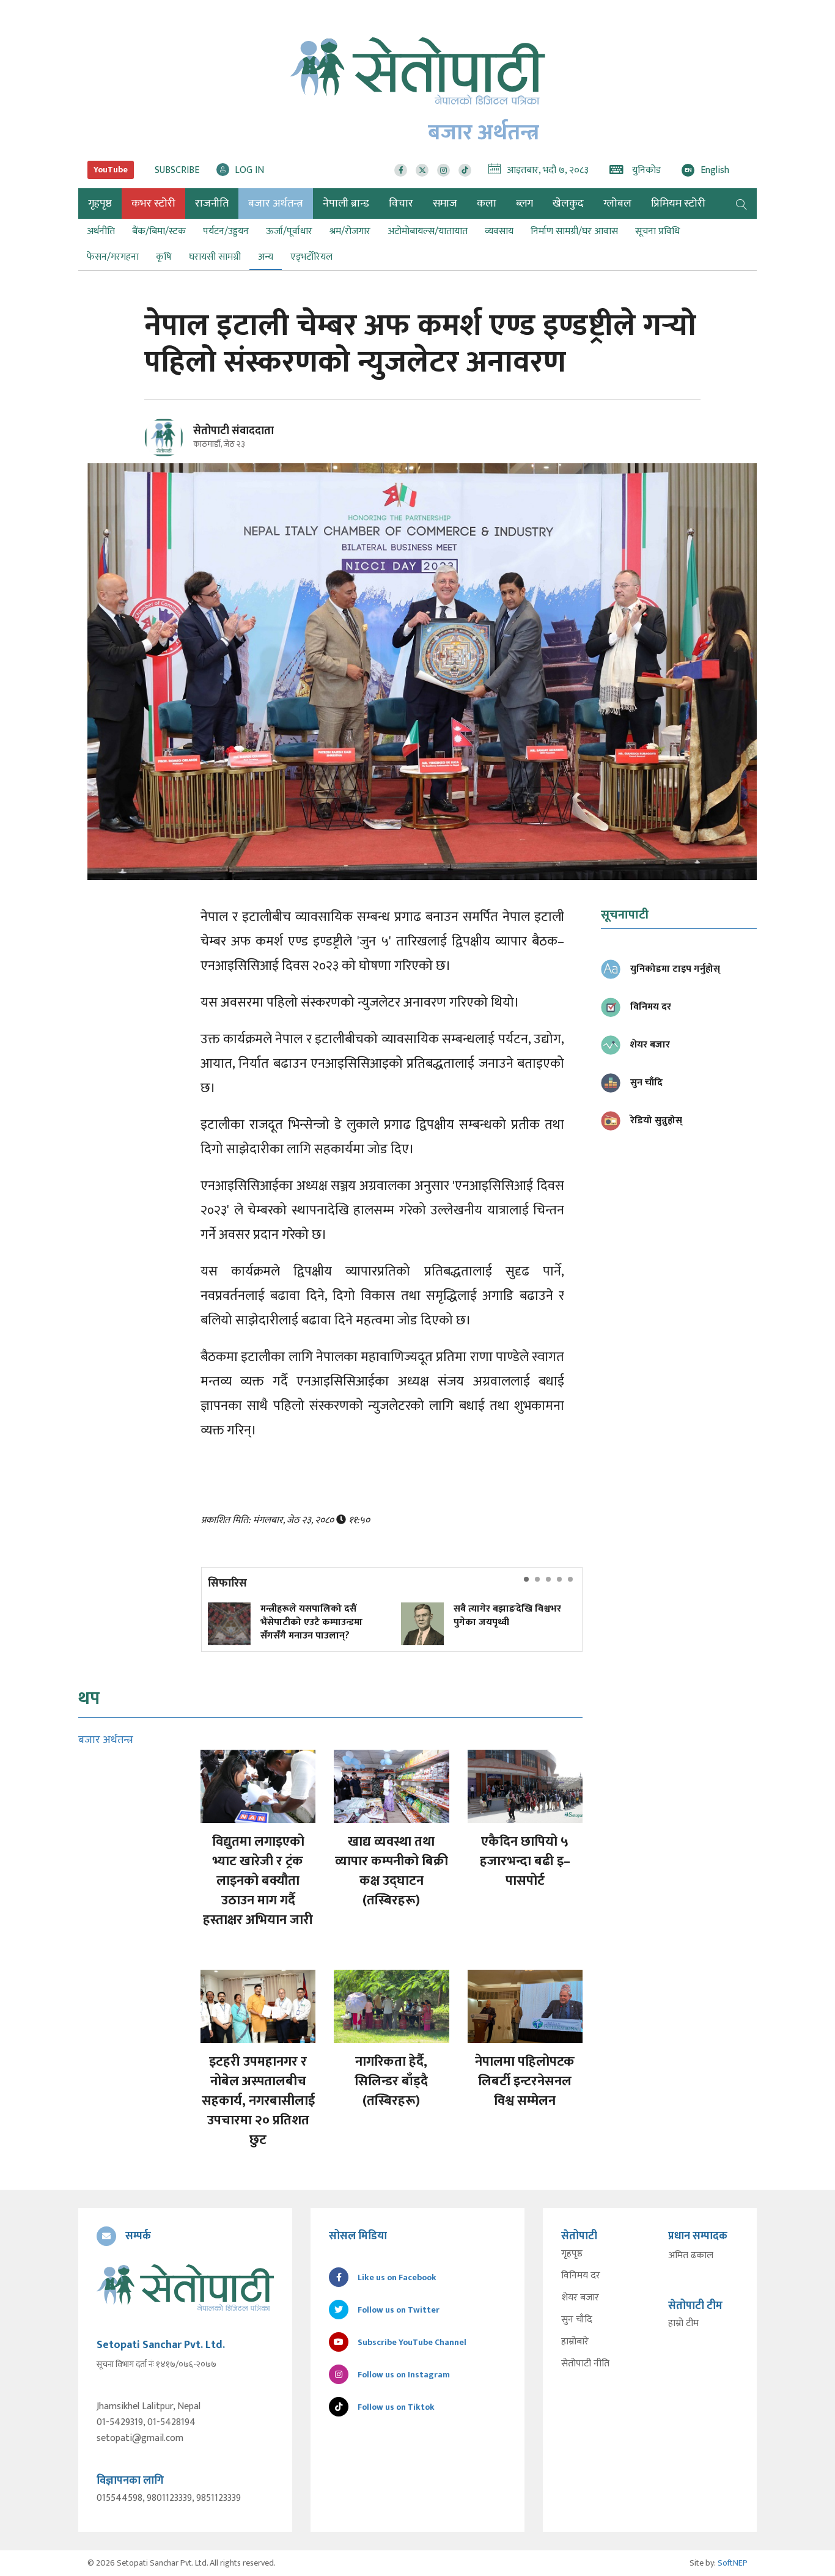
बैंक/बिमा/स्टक (159, 231)
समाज (445, 204)
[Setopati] (185, 2288)
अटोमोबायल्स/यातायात (428, 231)
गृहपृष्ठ (572, 2254)
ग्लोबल (617, 204)
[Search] (741, 204)
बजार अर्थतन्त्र (276, 204)
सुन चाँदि (577, 2320)
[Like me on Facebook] (169, 455)
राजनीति (212, 204)
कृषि (164, 257)
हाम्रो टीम (683, 2324)
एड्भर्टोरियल (311, 257)
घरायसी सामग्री (215, 257)
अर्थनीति (101, 231)
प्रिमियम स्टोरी (678, 204)
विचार (401, 204)
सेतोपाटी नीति (585, 2364)
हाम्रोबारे (575, 2342)
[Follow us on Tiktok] (465, 170)
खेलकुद (568, 204)
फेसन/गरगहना (113, 257)
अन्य (266, 257)
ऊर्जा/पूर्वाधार (289, 231)
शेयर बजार (580, 2298)
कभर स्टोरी (153, 204)
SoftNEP (733, 2563)
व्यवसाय (499, 231)
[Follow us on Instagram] (443, 170)
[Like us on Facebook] (401, 170)
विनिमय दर (581, 2276)
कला (487, 204)
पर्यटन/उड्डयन (226, 231)
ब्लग (524, 204)
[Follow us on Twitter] (422, 170)
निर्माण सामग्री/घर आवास (574, 231)
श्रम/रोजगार (350, 231)
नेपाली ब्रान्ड (346, 204)
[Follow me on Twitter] (181, 445)
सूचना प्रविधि (657, 231)
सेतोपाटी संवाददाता (234, 431)
